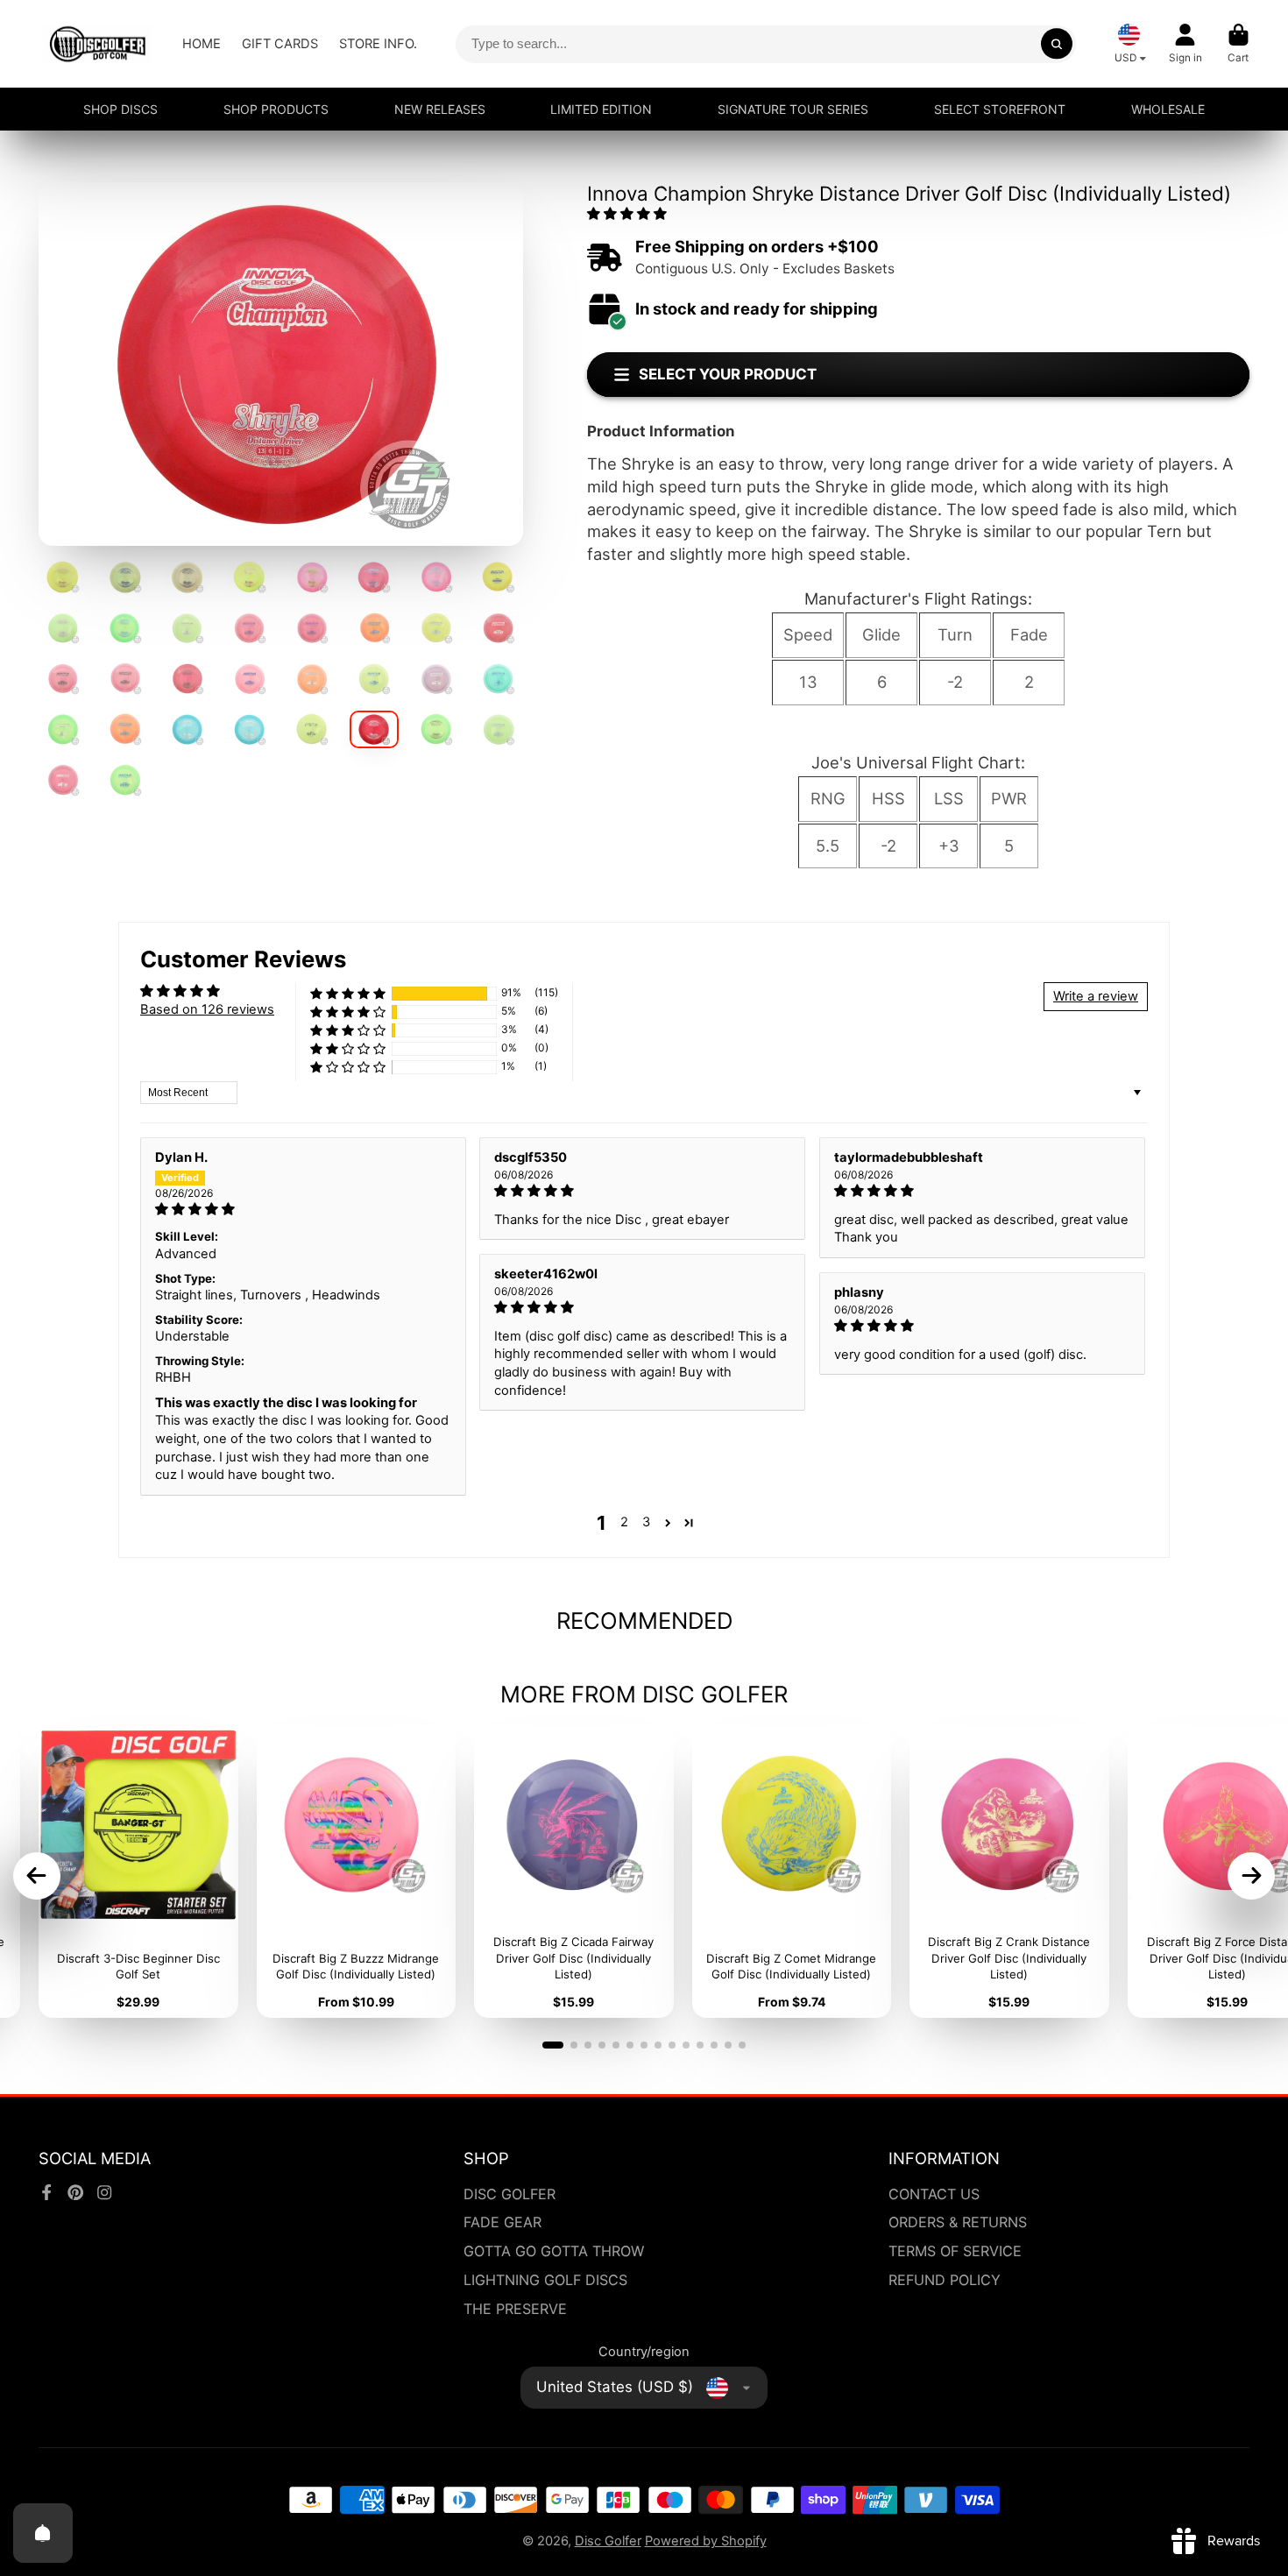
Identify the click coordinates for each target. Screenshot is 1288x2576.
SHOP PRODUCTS (276, 109)
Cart (1238, 44)
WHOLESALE (1168, 109)
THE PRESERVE (515, 2309)
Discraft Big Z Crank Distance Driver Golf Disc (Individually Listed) (1009, 1872)
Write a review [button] (1096, 996)
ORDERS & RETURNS (958, 2222)
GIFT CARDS (280, 44)
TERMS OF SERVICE (955, 2251)
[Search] (1056, 43)
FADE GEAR (502, 2222)
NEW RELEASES (440, 109)
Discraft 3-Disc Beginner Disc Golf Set (138, 1872)
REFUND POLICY (945, 2280)
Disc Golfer (608, 2541)
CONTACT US (934, 2194)
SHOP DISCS (120, 109)
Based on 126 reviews (207, 1009)
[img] (303, 1210)
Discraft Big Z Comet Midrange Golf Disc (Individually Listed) (792, 1872)
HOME (202, 44)
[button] (627, 214)
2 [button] (624, 1522)
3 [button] (646, 1522)
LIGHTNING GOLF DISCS (545, 2280)
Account (1185, 44)
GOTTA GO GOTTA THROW (554, 2251)
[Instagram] (104, 2192)
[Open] (43, 2533)
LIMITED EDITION (601, 109)
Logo (98, 44)
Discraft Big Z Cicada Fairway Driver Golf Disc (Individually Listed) (574, 1872)
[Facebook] (46, 2192)
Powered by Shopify (706, 2541)
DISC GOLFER (510, 2194)
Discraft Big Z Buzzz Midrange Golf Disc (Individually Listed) (357, 1872)
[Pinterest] (75, 2192)
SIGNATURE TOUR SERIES (793, 109)
